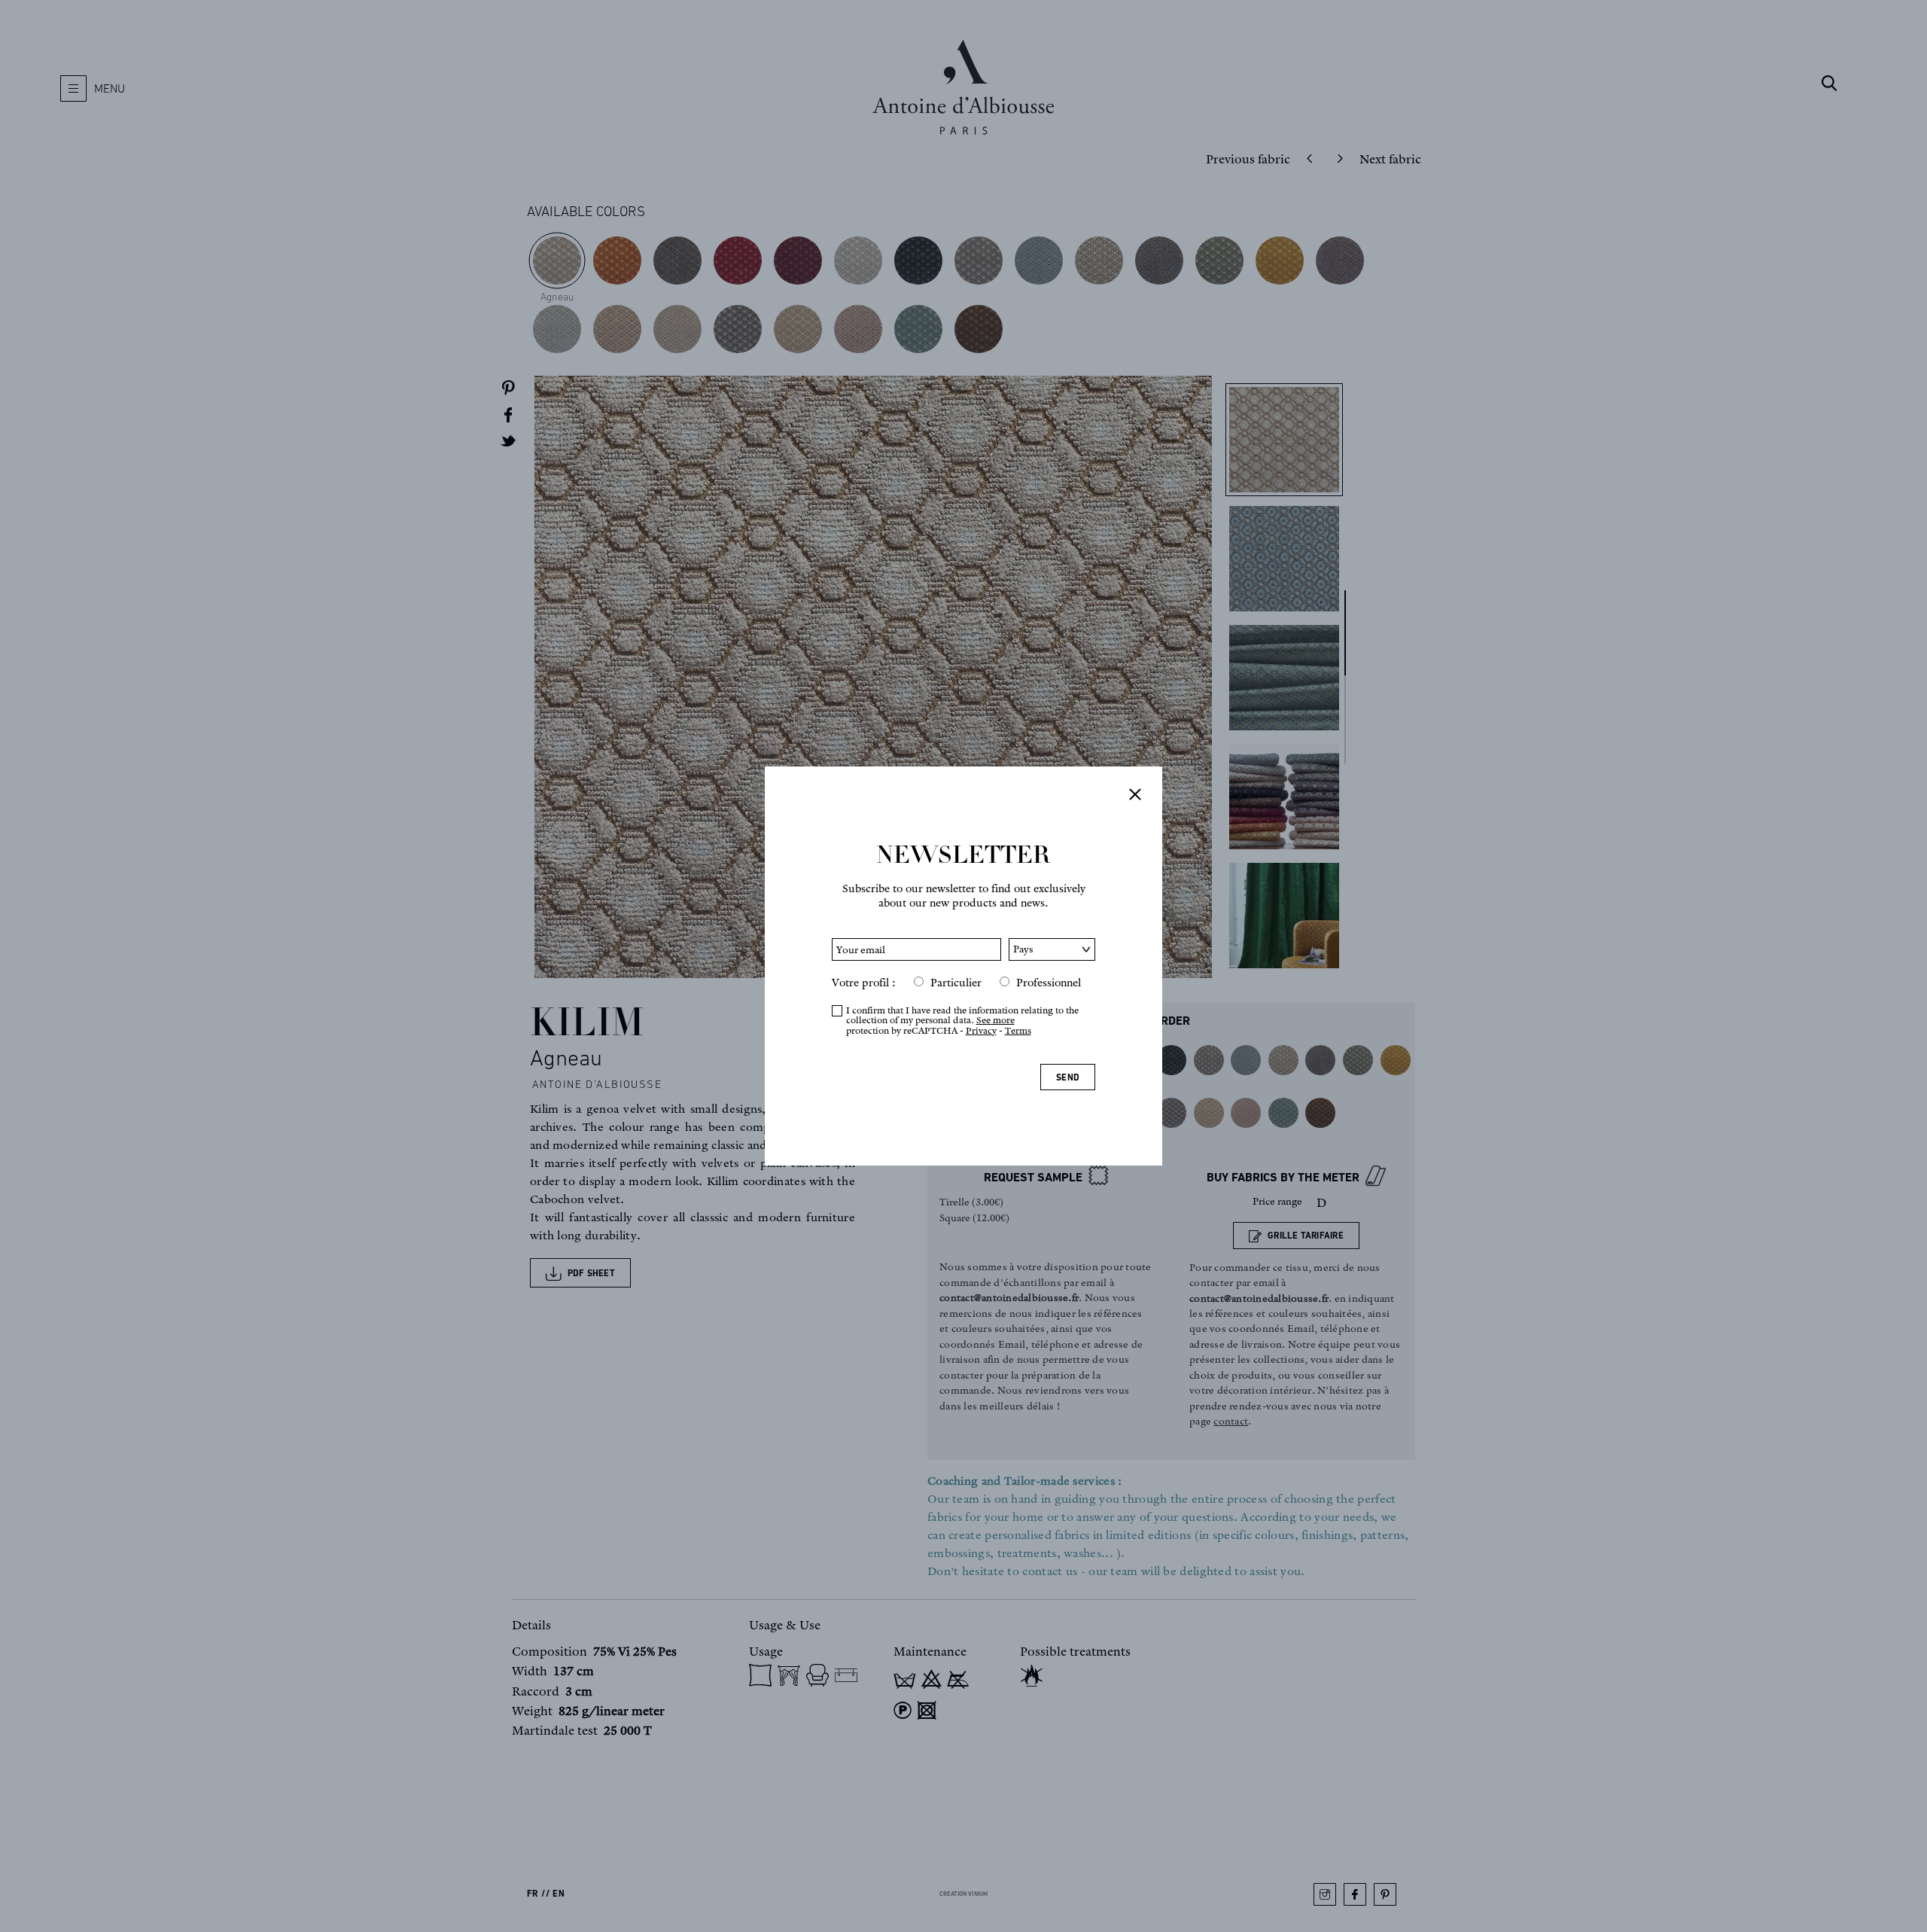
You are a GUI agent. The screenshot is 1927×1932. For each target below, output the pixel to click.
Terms (1018, 1030)
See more (995, 1020)
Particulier (956, 983)
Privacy (981, 1030)
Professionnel (1049, 983)
